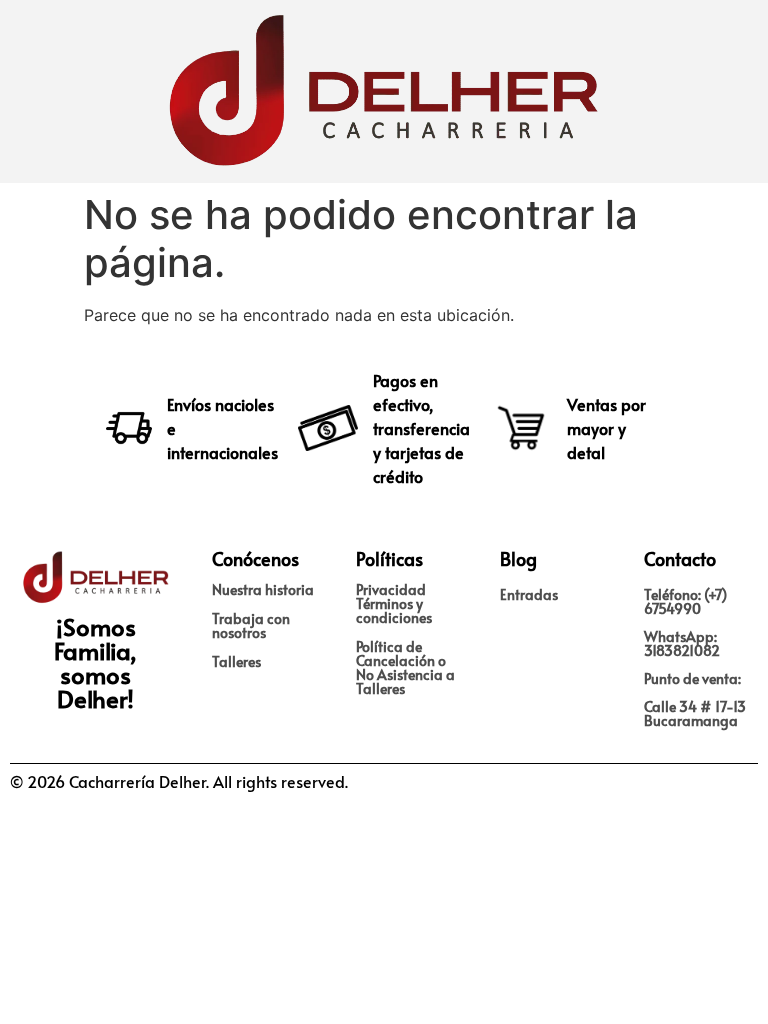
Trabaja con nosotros (251, 625)
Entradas (529, 594)
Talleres (236, 661)
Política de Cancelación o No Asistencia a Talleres (405, 667)
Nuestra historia (263, 589)
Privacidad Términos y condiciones (394, 603)
